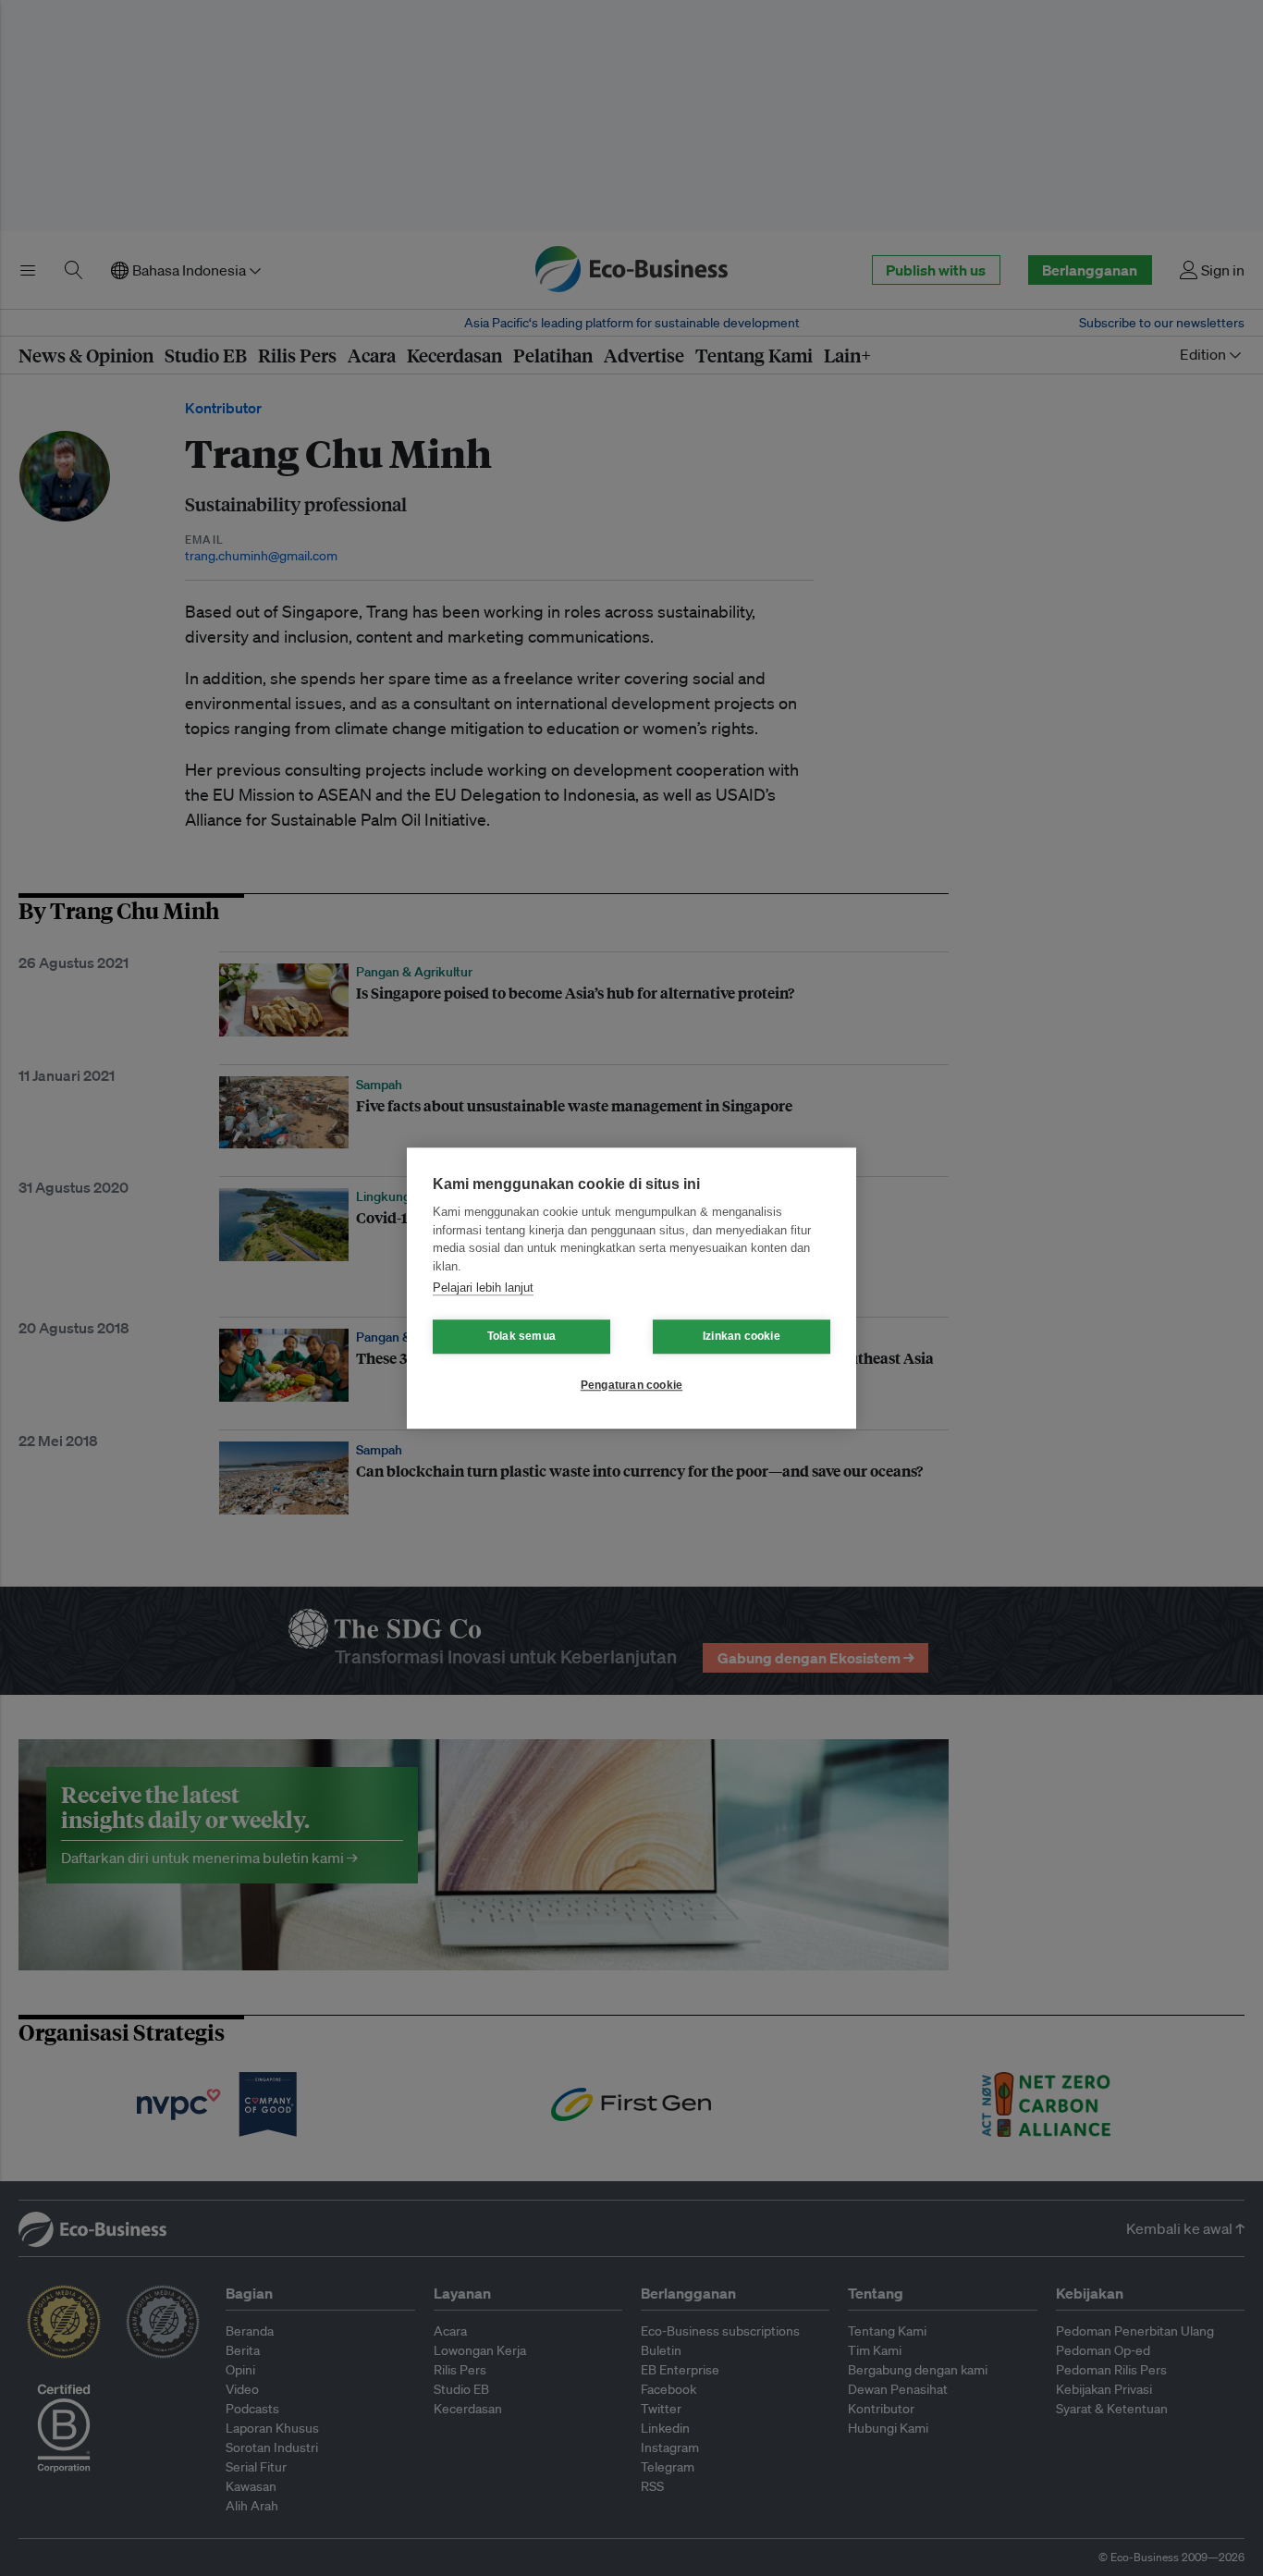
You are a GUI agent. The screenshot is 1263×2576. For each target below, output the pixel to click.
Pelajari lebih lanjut (483, 1288)
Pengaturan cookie (631, 1385)
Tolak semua (521, 1336)
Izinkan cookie (742, 1336)
